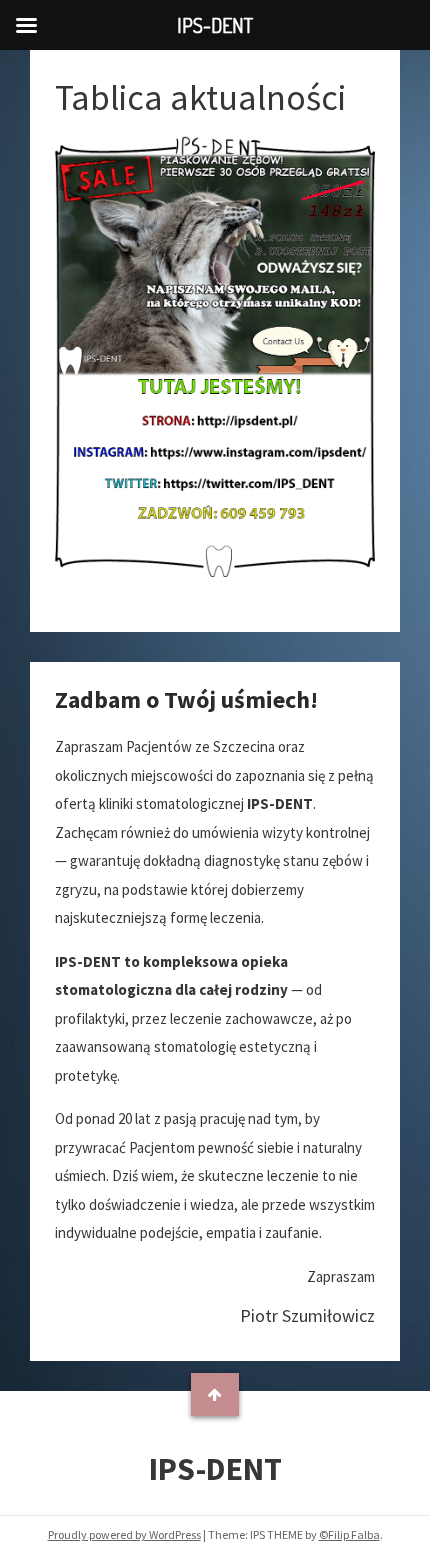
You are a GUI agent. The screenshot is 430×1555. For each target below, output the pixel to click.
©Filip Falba (349, 1534)
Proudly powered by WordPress (124, 1534)
